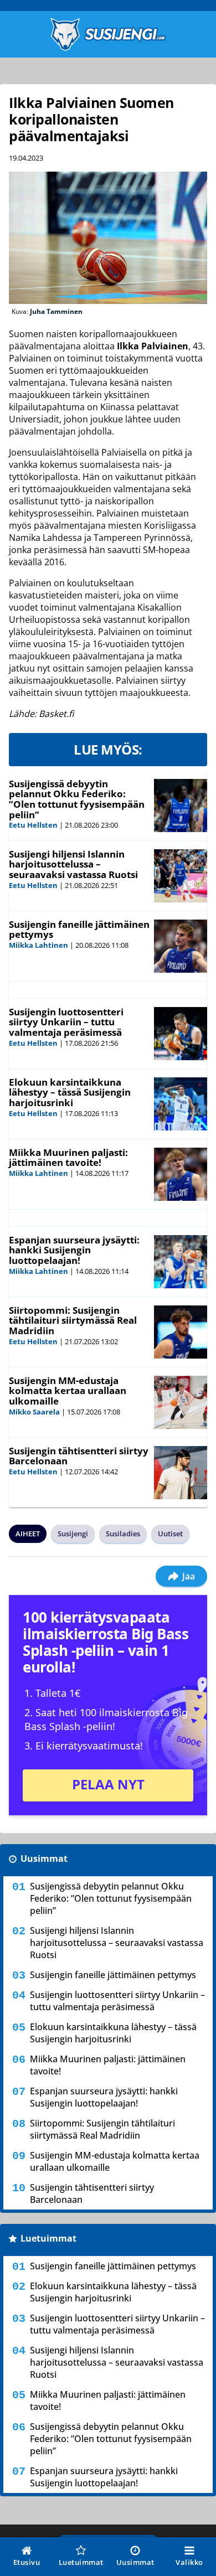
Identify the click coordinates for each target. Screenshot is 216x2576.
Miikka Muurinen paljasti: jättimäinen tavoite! (68, 1158)
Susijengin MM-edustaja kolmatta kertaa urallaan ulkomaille (68, 1391)
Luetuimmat (48, 2238)
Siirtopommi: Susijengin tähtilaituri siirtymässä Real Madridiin (73, 1320)
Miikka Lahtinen (38, 945)
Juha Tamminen (56, 311)
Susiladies (123, 1534)
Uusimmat (44, 1859)
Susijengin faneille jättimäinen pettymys (79, 930)
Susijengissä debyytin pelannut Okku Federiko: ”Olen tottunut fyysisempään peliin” (77, 799)
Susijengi (73, 1534)
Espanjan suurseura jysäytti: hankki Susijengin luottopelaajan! (74, 1250)
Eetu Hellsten (33, 825)
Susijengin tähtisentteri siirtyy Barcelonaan (79, 1456)
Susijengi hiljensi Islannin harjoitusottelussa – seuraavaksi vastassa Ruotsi (73, 864)
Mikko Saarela (34, 1412)
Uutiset (170, 1534)
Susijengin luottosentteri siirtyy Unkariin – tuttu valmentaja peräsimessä (66, 1022)
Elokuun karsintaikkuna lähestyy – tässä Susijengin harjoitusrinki (70, 1092)
